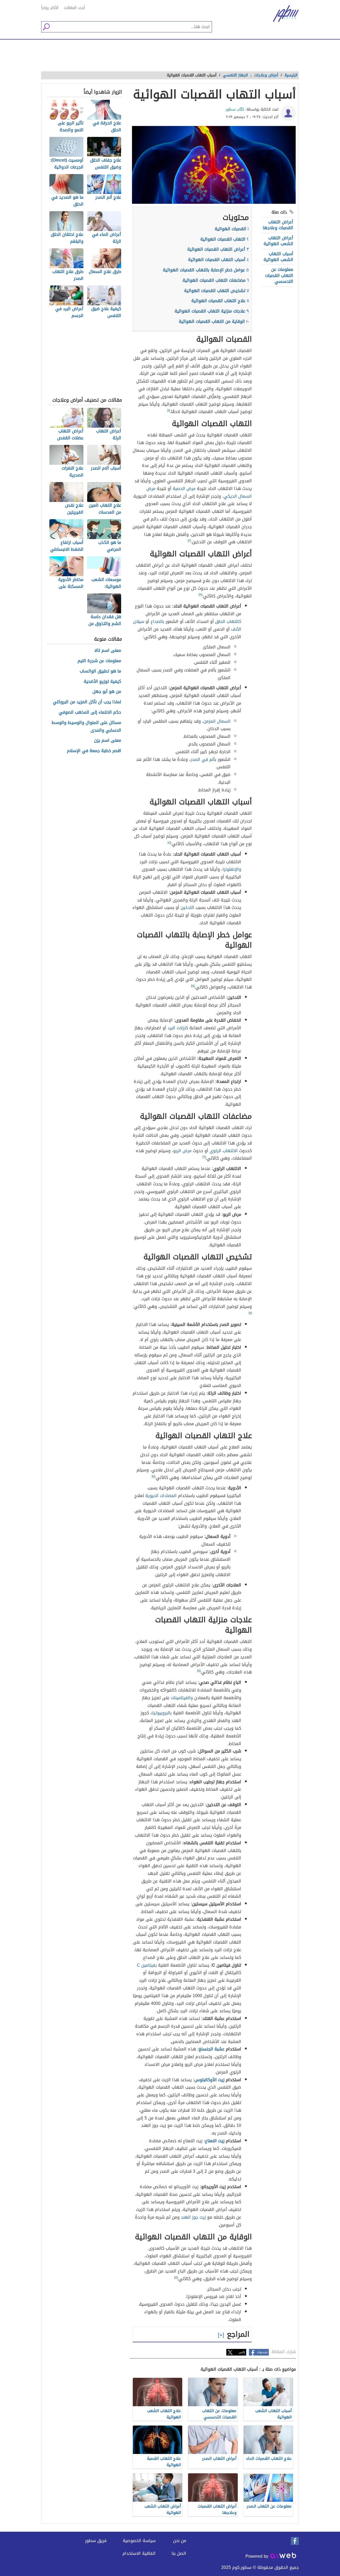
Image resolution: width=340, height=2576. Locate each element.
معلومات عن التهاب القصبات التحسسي (279, 275)
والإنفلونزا (232, 869)
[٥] (193, 986)
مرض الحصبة (184, 489)
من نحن (180, 2541)
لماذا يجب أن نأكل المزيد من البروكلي (87, 702)
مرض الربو (182, 1151)
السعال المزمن (217, 721)
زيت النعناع (215, 2141)
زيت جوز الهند (193, 2217)
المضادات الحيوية (161, 1496)
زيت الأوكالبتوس (209, 2080)
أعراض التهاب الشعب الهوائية (278, 241)
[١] (169, 410)
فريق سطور (96, 2541)
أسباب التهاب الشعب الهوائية (278, 257)
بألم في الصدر (203, 759)
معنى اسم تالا (108, 651)
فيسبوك (262, 2352)
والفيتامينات (182, 1698)
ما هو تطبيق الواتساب (100, 671)
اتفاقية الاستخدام (139, 2553)
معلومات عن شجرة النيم (99, 661)
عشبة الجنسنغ (212, 2049)
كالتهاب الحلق (228, 621)
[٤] (169, 843)
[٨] (199, 1671)
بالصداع (157, 621)
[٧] (250, 1313)
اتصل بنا (179, 2553)
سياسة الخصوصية (139, 2541)
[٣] (200, 595)
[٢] (189, 541)
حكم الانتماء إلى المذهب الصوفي (90, 712)
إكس (242, 2352)
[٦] (204, 1157)
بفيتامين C (147, 1965)
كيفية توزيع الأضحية (102, 682)
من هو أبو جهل (107, 692)
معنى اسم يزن (108, 741)
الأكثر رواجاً (50, 8)
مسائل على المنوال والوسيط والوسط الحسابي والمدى (86, 727)
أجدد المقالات (74, 8)
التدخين (187, 907)
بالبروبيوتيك (161, 1713)
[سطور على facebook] (295, 2541)
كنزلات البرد (178, 1028)
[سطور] (282, 14)
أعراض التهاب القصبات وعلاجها (278, 225)
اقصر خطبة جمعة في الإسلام (94, 751)
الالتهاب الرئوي (224, 1151)
